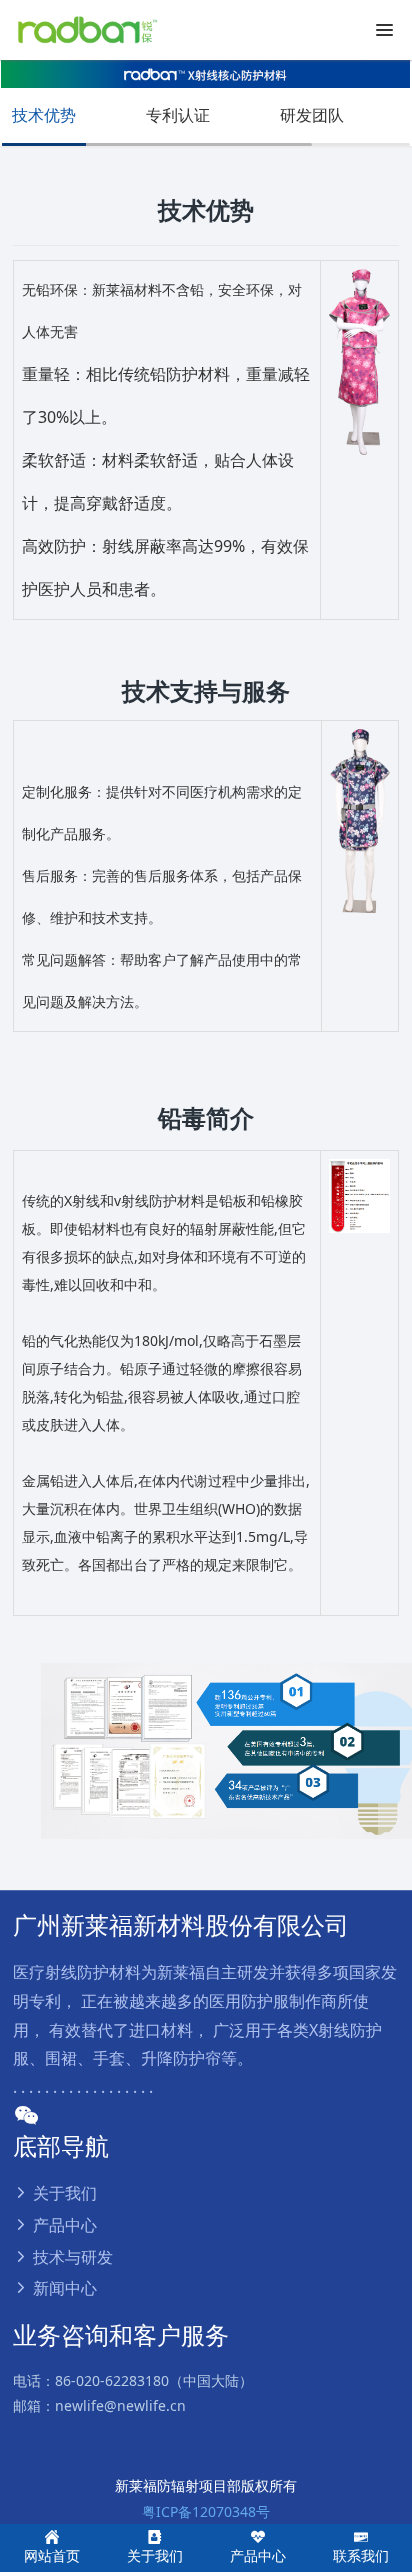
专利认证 (178, 115)
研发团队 (312, 115)
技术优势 (44, 115)
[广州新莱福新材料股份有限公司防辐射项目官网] (85, 30)
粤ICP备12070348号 (206, 2511)
